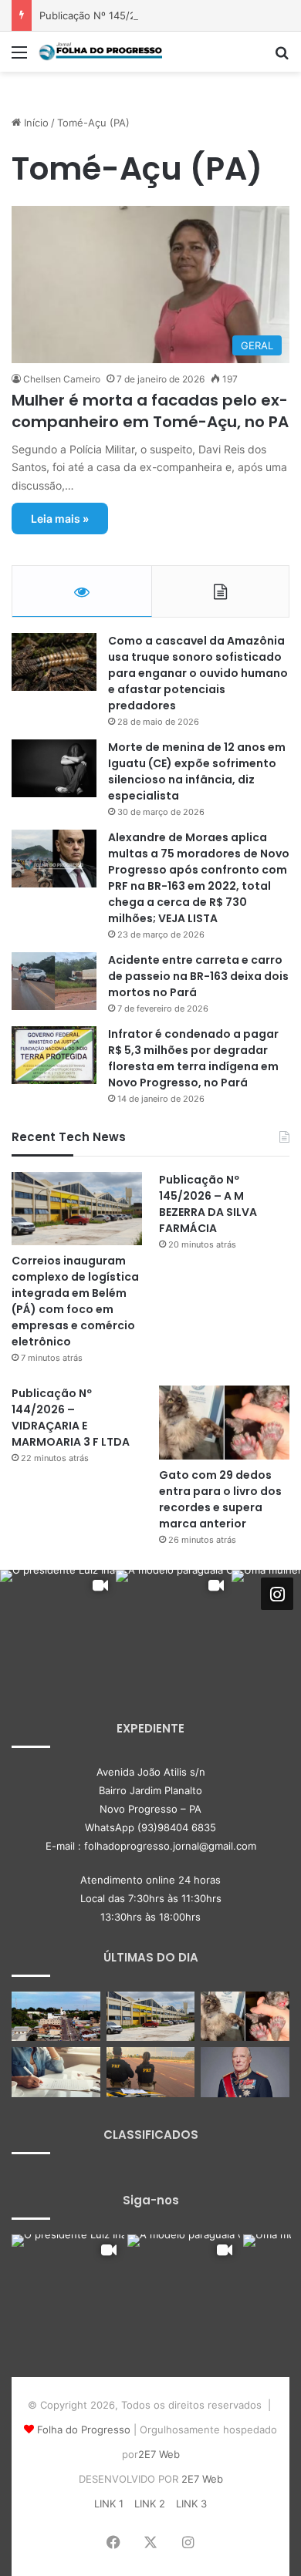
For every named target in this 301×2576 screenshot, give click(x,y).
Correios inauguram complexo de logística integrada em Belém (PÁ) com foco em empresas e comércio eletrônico (75, 1301)
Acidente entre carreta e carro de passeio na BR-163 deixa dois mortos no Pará (198, 976)
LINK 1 (109, 2504)
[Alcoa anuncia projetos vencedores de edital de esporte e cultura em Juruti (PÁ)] (56, 2017)
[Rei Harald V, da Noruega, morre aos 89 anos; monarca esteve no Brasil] (245, 2072)
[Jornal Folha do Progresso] (100, 52)
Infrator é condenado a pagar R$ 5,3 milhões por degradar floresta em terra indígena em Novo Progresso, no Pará (193, 1058)
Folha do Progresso (84, 2430)
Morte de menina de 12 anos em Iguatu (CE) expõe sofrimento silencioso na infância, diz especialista (197, 771)
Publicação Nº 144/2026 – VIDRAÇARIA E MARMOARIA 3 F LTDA (71, 1418)
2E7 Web (159, 2454)
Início (35, 123)
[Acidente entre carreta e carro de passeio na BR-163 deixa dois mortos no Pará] (54, 981)
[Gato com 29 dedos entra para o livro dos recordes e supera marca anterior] (224, 1422)
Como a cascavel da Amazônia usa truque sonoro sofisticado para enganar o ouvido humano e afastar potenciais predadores (198, 673)
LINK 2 (150, 2504)
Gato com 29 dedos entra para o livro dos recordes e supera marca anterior (220, 1499)
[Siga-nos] (277, 1594)
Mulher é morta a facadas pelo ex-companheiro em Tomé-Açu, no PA (150, 411)
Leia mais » (60, 519)
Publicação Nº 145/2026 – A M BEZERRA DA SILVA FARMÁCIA (208, 1204)
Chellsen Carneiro (62, 379)
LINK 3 (191, 2504)
